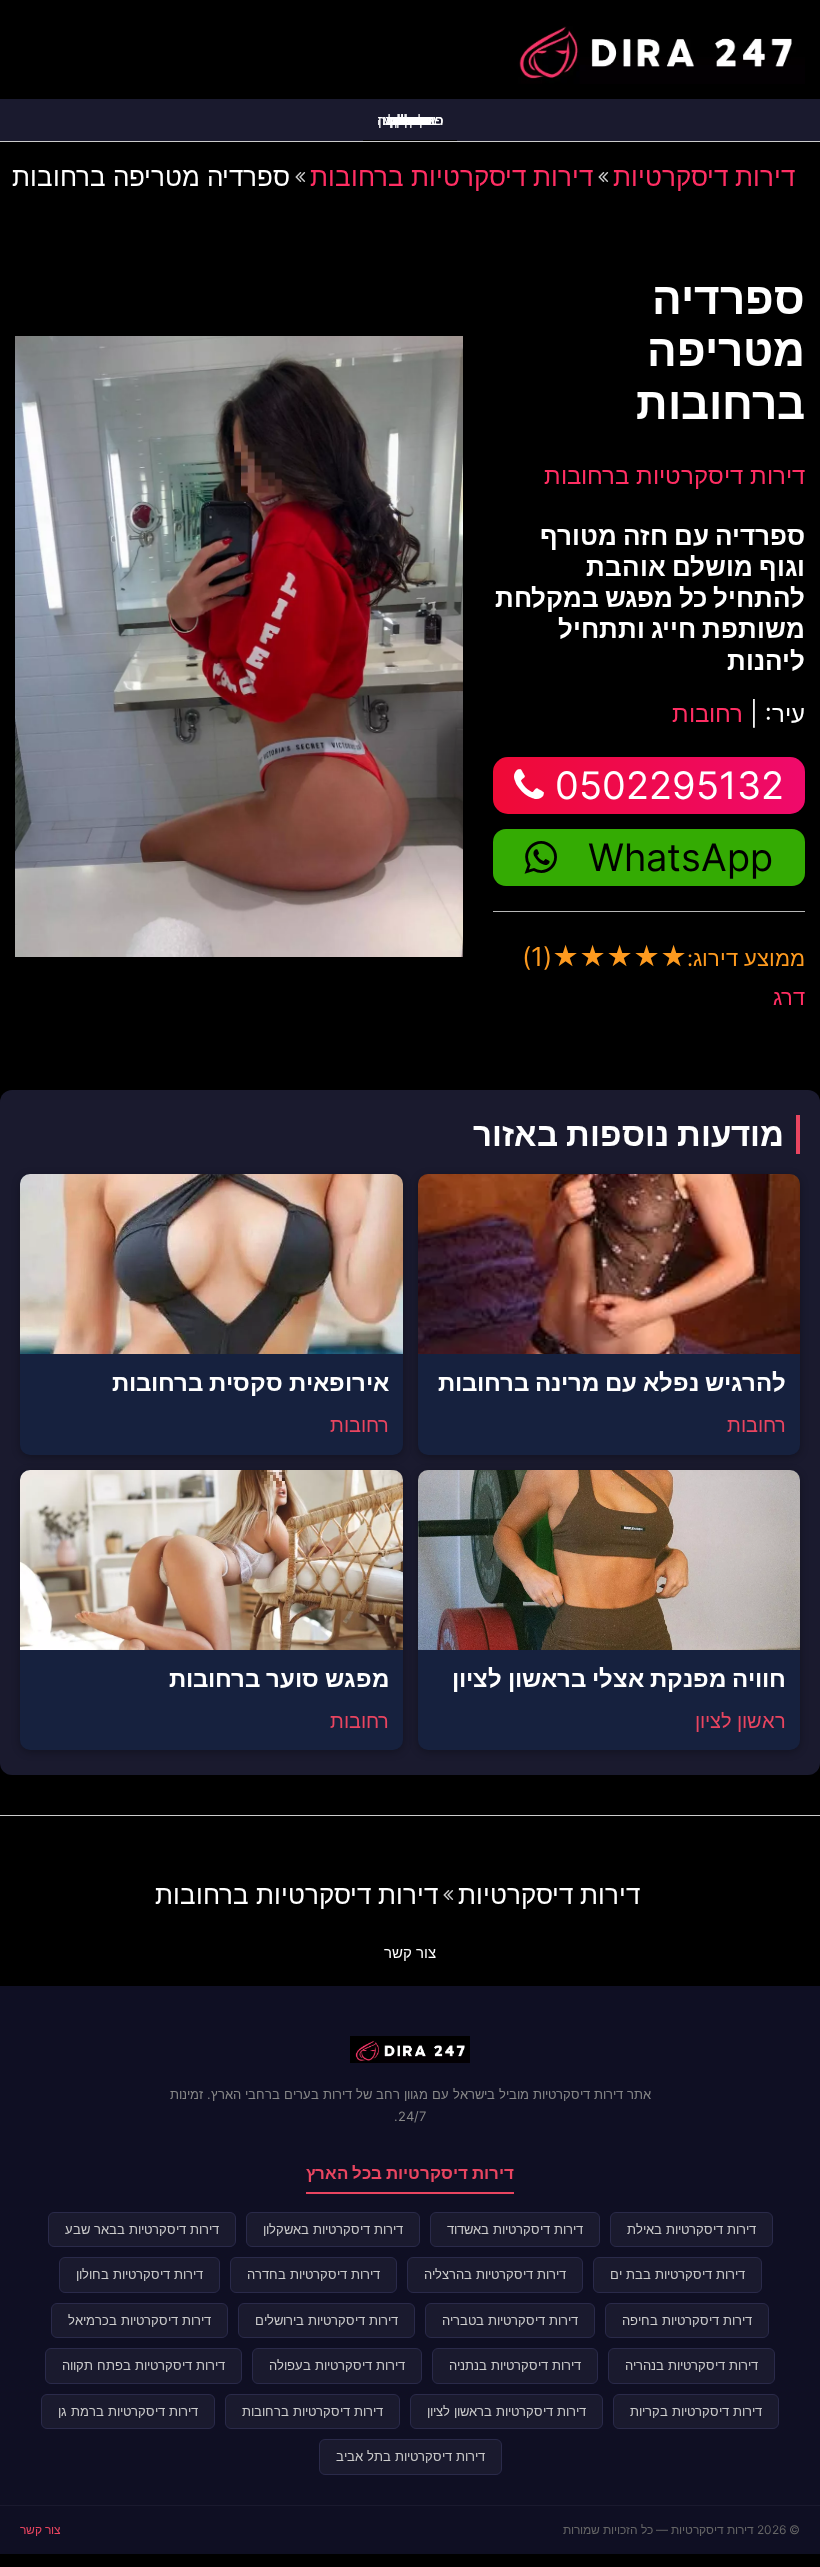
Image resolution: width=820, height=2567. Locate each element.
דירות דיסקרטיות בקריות (696, 2411)
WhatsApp (680, 857)
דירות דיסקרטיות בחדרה (313, 2274)
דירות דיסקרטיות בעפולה (337, 2365)
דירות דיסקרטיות (704, 176)
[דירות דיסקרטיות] (655, 47)
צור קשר (410, 1952)
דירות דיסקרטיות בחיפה (687, 2320)
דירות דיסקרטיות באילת (691, 2229)
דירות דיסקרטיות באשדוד (515, 2229)
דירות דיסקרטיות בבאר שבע (142, 2229)
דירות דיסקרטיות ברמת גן (128, 2411)
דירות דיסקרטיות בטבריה (510, 2320)
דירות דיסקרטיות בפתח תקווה (143, 2365)
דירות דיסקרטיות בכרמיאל (139, 2320)
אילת (410, 119)
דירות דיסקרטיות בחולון (139, 2274)
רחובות (707, 713)
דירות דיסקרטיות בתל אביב (410, 2456)
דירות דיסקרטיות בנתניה (515, 2365)
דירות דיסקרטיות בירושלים (326, 2320)
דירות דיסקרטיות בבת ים (677, 2274)
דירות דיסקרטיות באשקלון (333, 2229)
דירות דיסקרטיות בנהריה (691, 2365)
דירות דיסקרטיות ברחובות (451, 176)
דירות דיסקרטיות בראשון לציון (506, 2411)
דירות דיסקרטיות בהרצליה (495, 2274)
